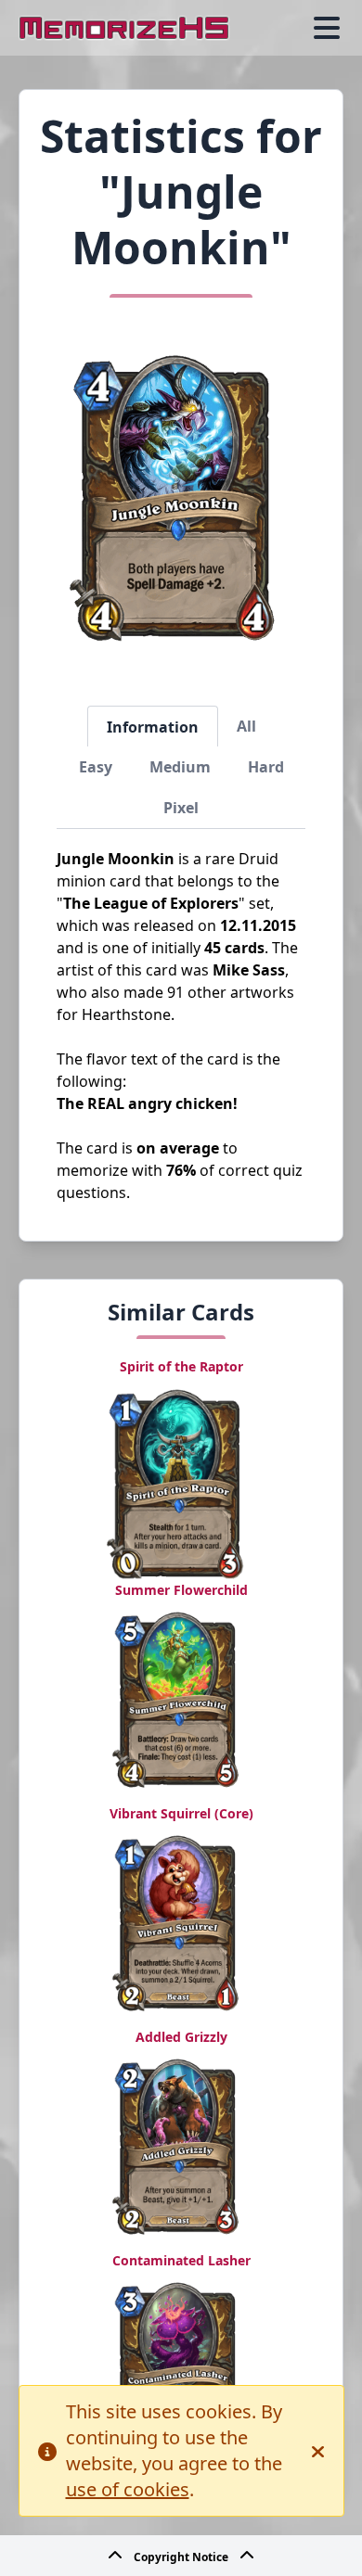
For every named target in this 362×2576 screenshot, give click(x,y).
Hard (266, 767)
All (246, 726)
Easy (96, 767)
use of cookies (128, 2489)
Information (153, 727)
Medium (180, 767)
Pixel (181, 808)
